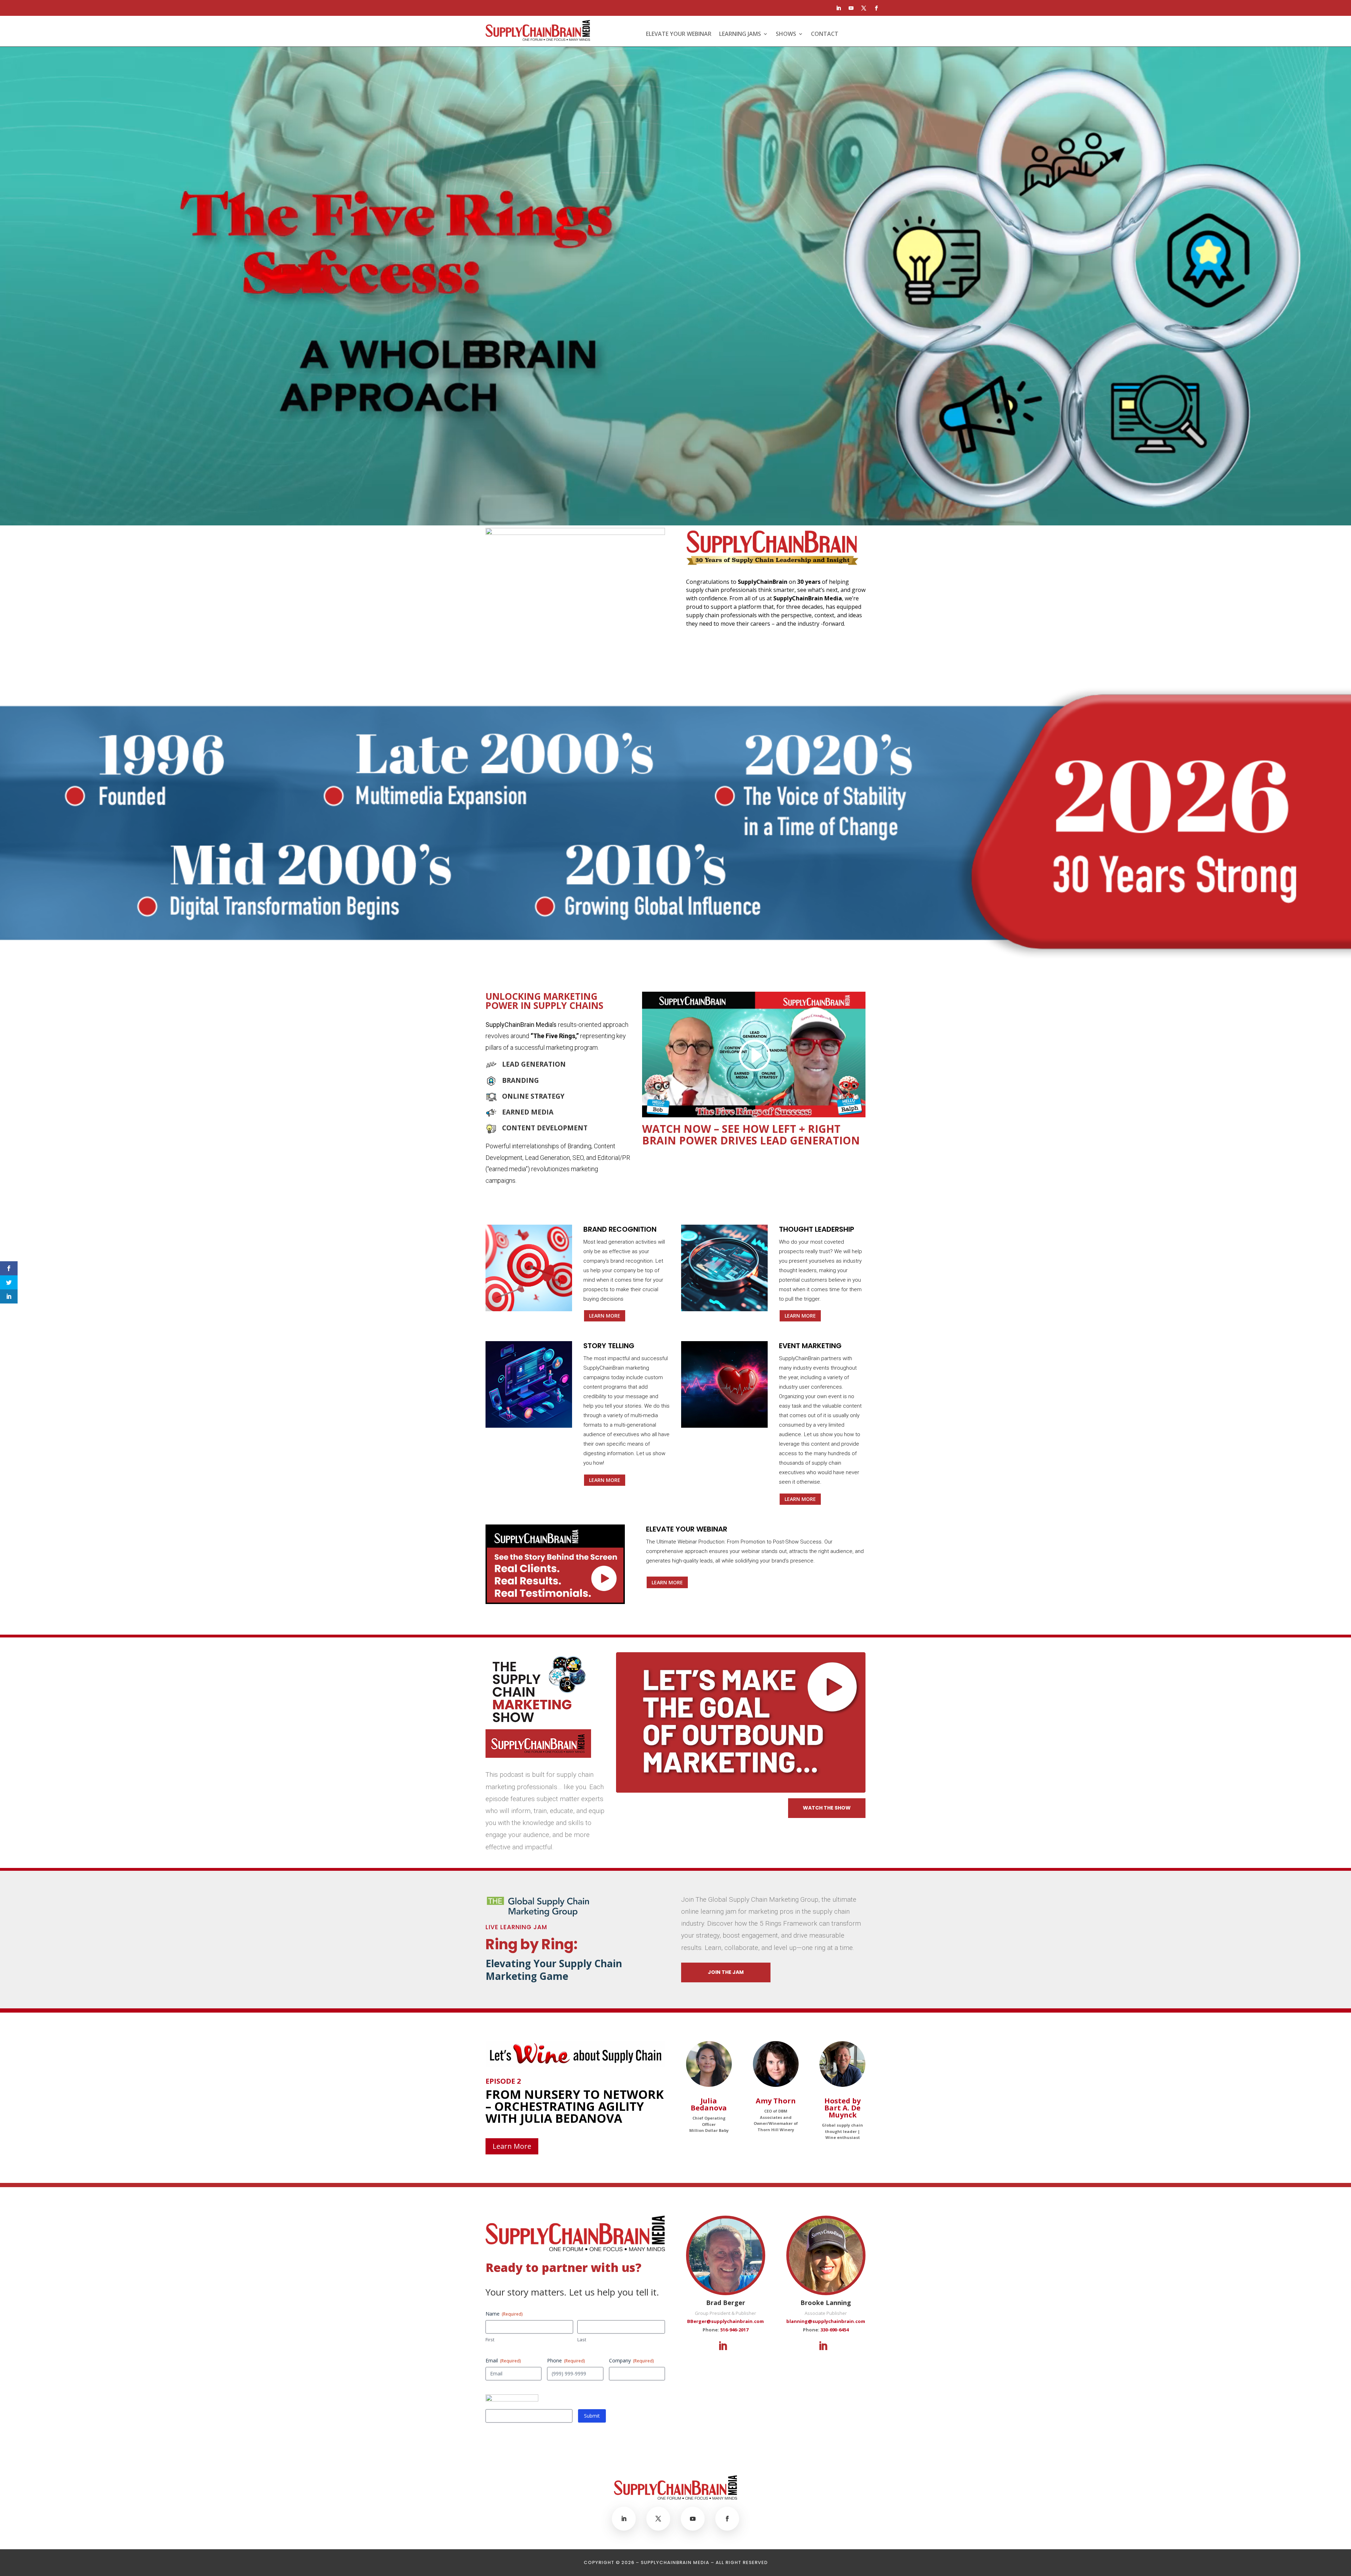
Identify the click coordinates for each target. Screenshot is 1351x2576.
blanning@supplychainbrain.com (826, 2321)
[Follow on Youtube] (851, 8)
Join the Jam (726, 1972)
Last (582, 2340)
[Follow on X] (864, 8)
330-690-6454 (835, 2330)
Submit (592, 2416)
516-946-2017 (734, 2330)
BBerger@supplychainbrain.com (725, 2321)
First (490, 2340)
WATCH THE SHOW (827, 1808)
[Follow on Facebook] (876, 8)
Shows (786, 34)
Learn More (605, 1316)
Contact (825, 34)
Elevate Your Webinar (679, 34)
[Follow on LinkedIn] (838, 8)
